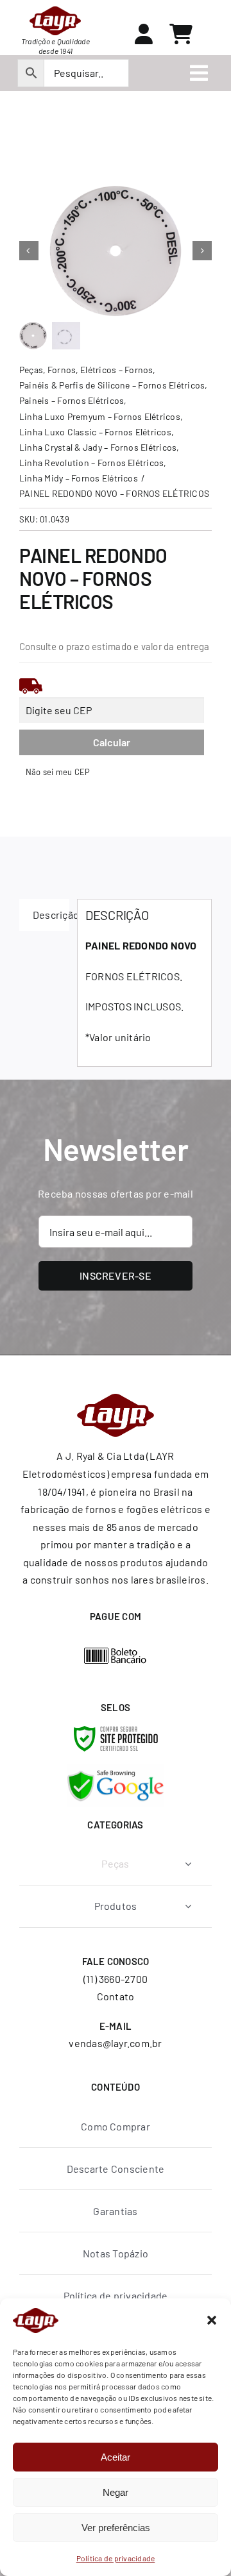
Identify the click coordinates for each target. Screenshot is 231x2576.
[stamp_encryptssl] (116, 1731)
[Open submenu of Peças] (188, 1864)
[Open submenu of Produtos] (188, 1906)
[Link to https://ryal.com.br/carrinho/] (181, 34)
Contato (116, 1996)
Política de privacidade (116, 2558)
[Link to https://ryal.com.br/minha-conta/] (144, 34)
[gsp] (116, 1769)
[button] (212, 2320)
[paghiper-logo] (116, 1652)
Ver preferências (116, 2528)
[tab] (44, 915)
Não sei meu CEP (58, 772)
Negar (116, 2492)
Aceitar (116, 2457)
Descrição (51, 915)
